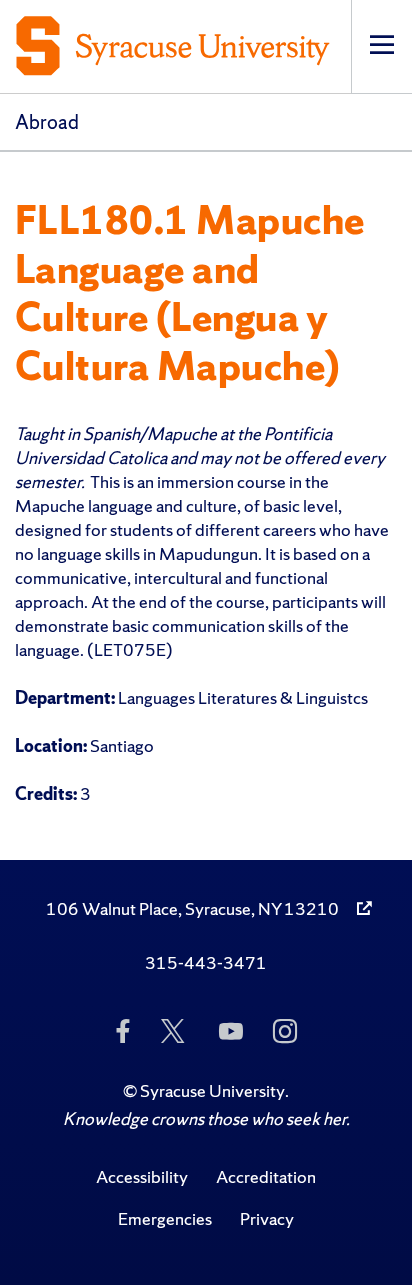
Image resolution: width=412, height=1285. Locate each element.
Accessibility (142, 1176)
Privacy (267, 1218)
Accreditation (266, 1176)
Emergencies (165, 1218)
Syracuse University (212, 1090)
